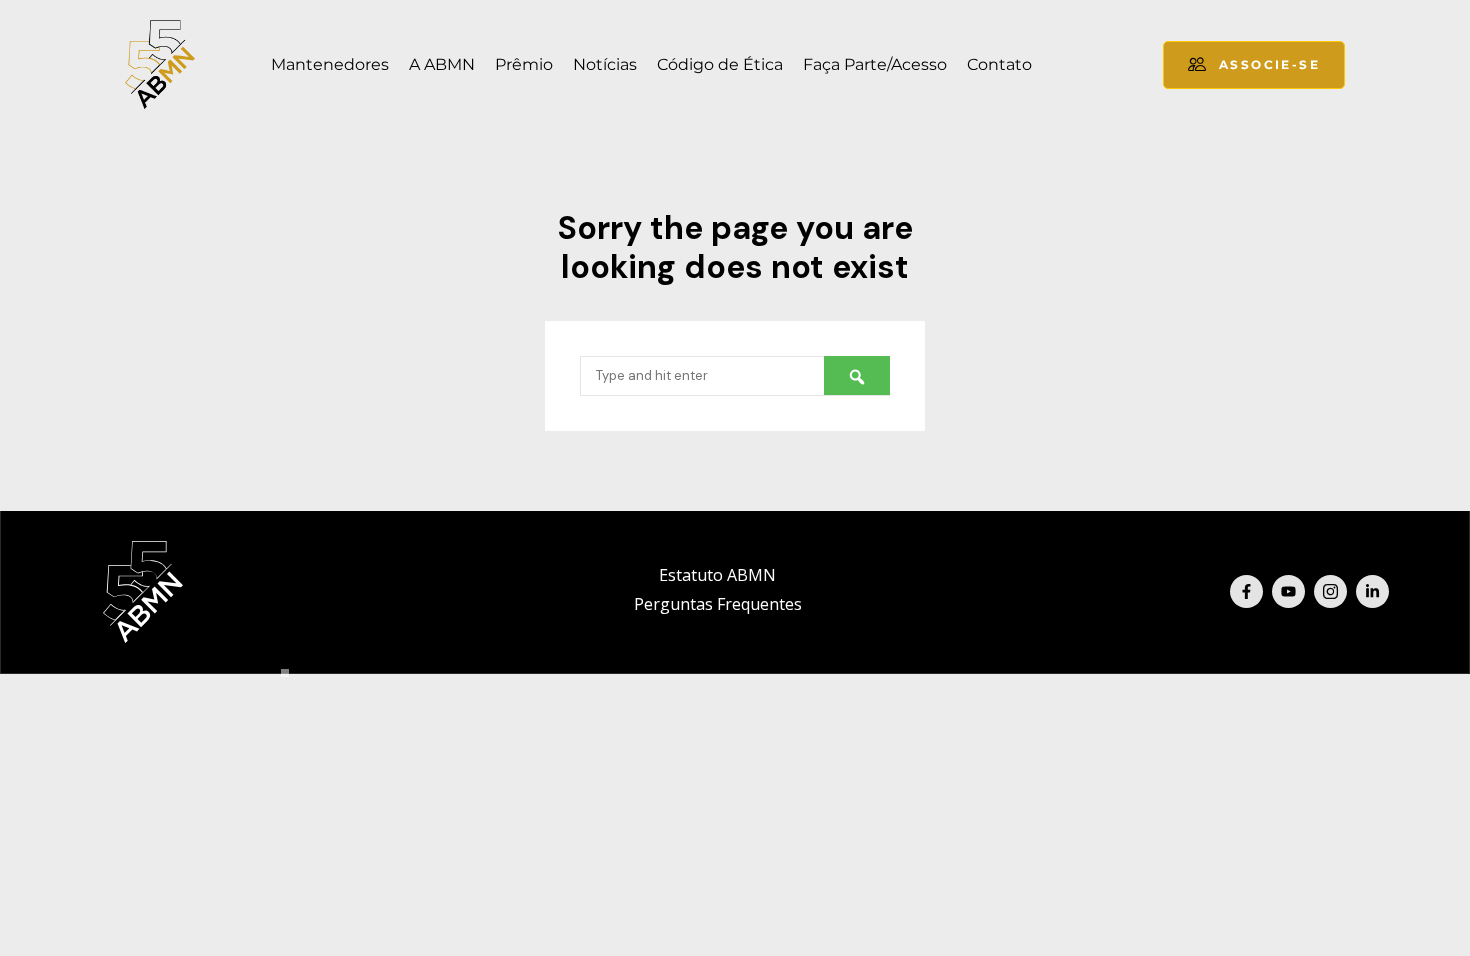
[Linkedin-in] (1372, 591)
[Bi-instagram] (1330, 591)
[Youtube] (1288, 591)
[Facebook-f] (1246, 591)
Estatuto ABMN (717, 575)
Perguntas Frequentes (718, 604)
